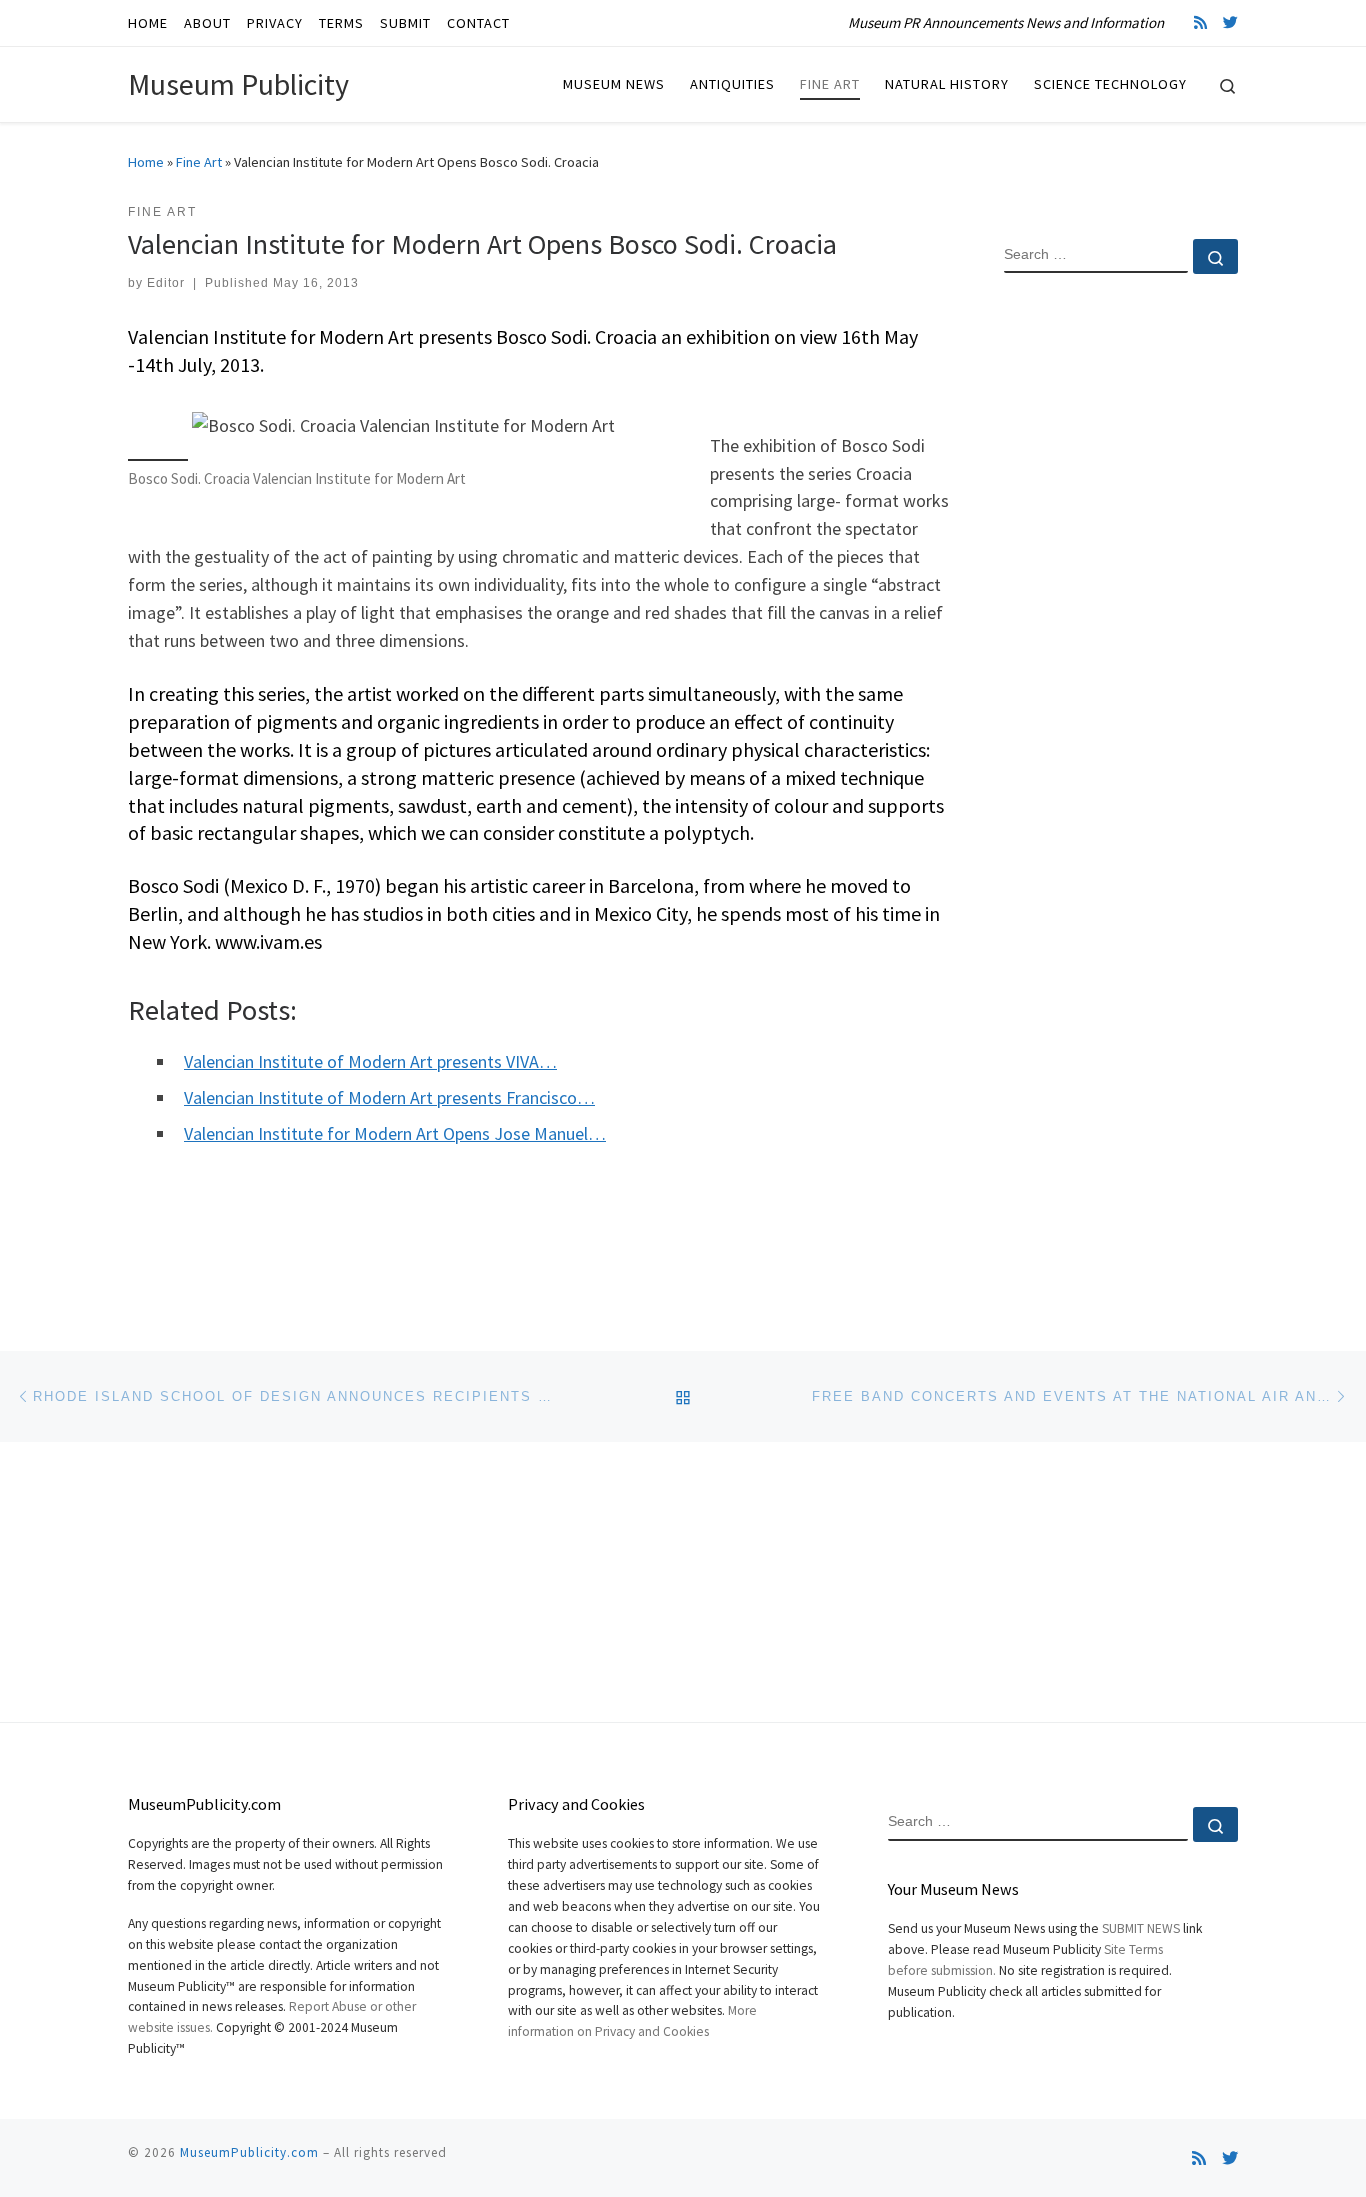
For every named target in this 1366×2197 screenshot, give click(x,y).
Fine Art (199, 162)
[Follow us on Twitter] (1230, 22)
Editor (166, 283)
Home (146, 162)
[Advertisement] (1121, 613)
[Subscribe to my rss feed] (1200, 22)
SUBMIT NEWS (1141, 1928)
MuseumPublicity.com (249, 2152)
